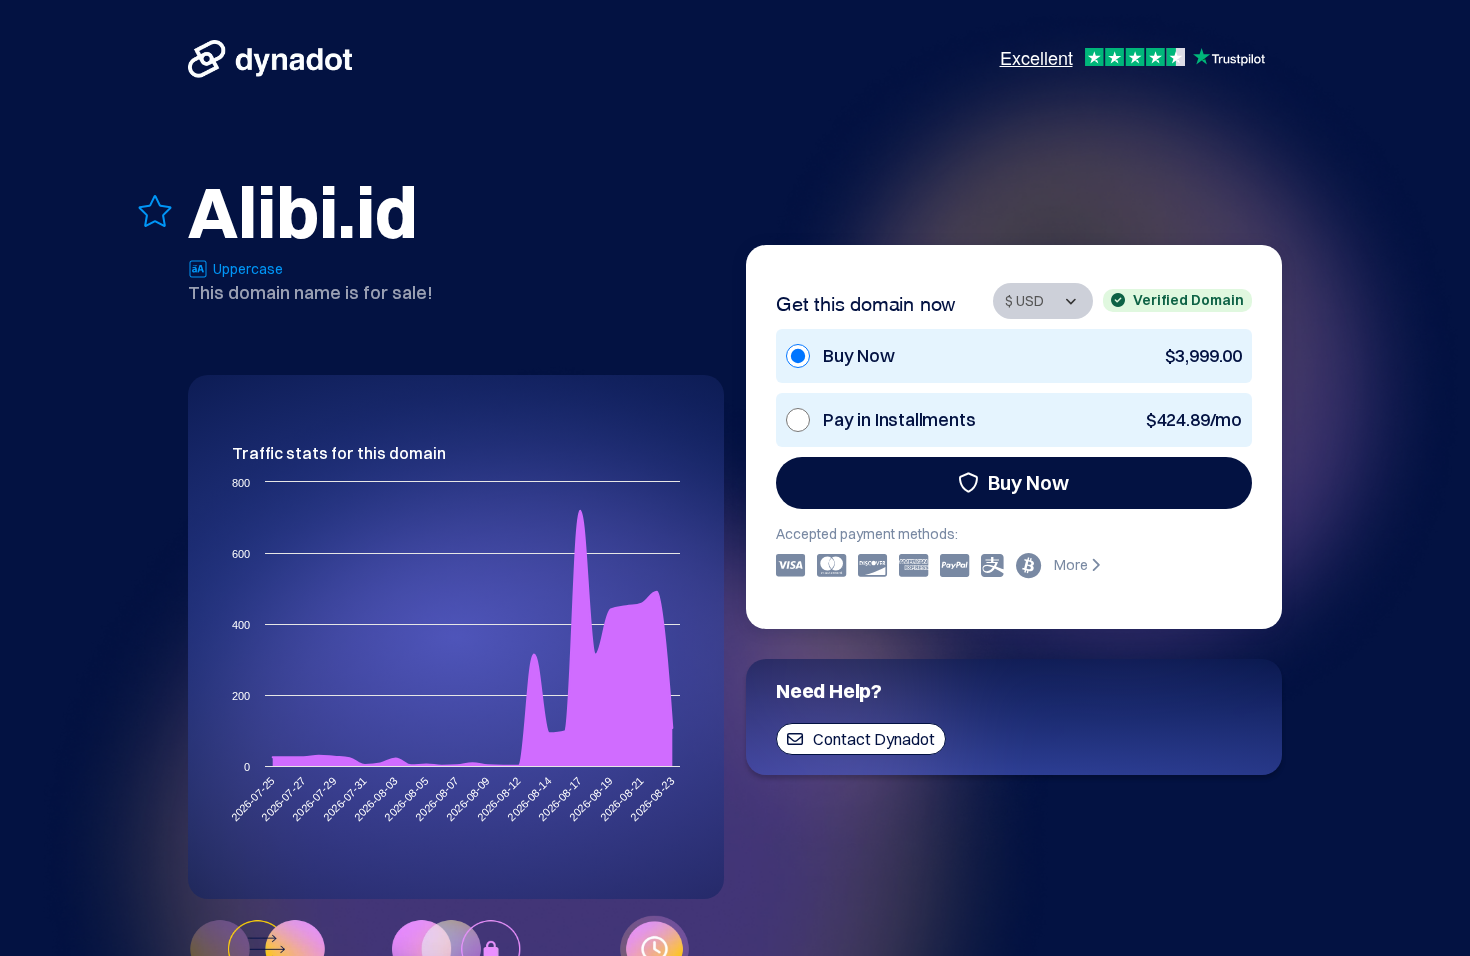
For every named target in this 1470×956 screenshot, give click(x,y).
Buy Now (1028, 482)
